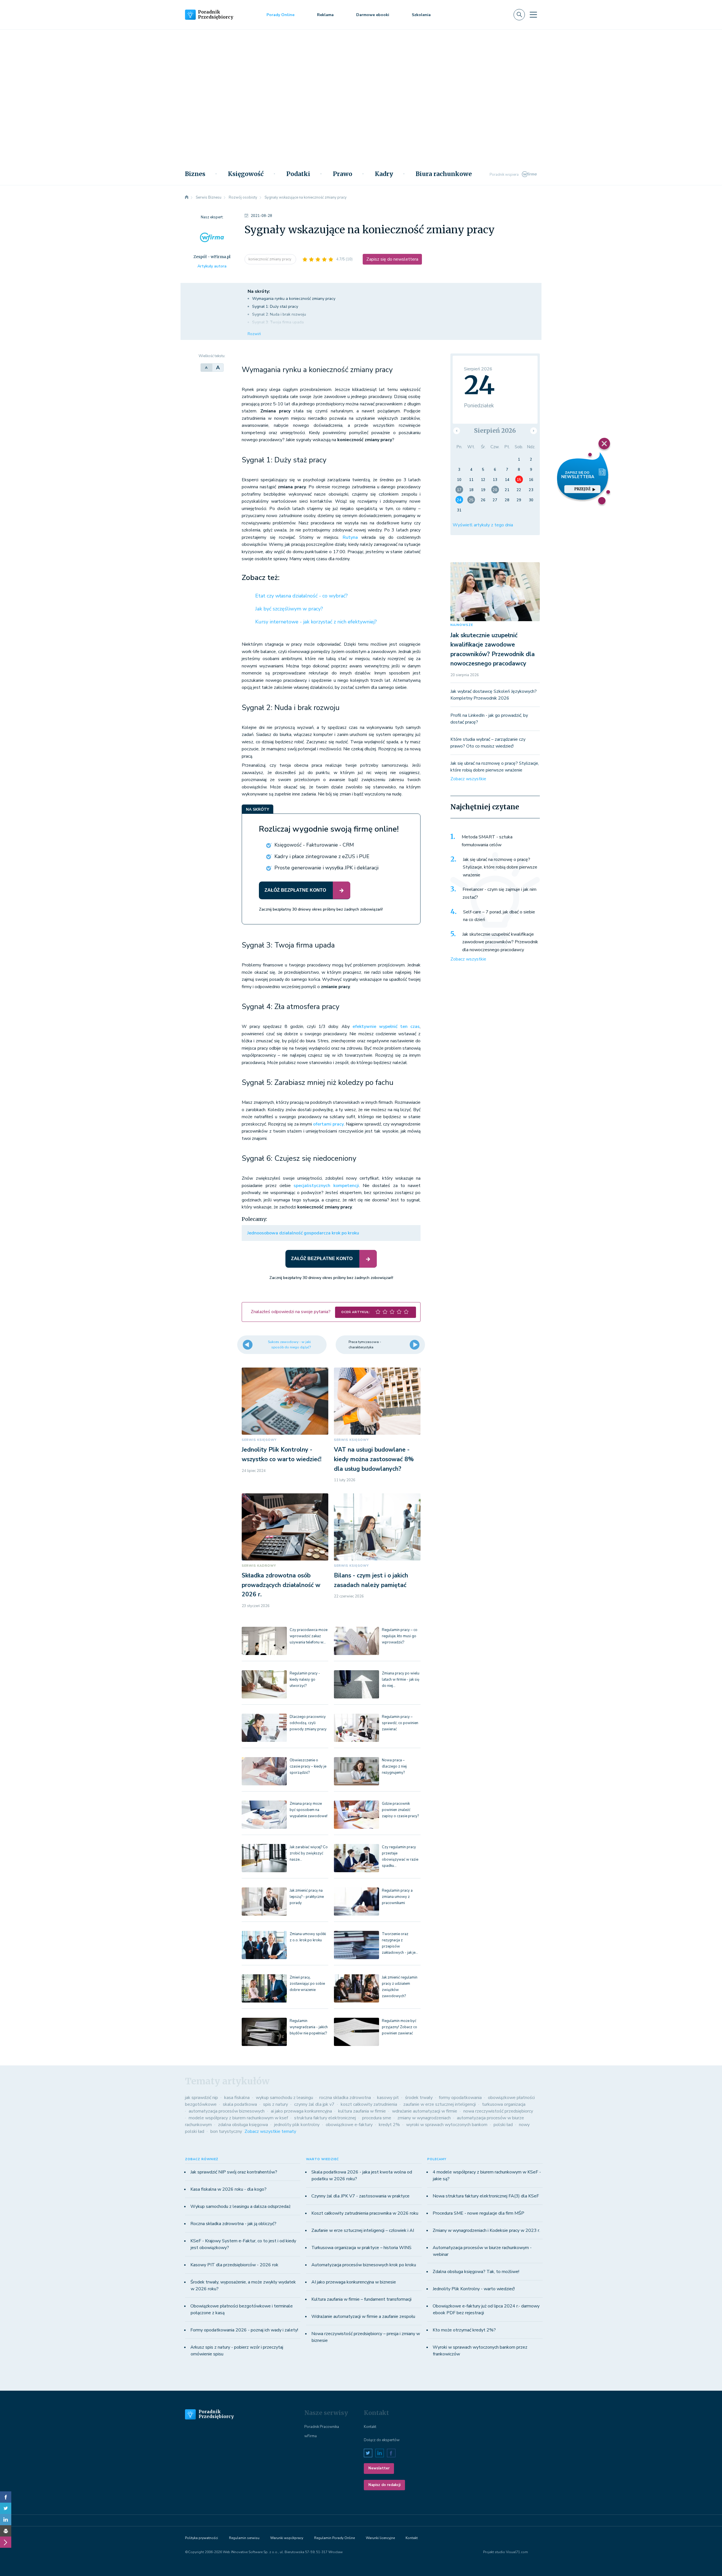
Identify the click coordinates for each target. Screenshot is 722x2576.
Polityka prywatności (202, 2538)
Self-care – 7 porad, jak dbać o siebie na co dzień (499, 916)
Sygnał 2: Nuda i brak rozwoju (279, 314)
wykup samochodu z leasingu (284, 2098)
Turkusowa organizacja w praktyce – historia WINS (361, 2248)
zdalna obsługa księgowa (243, 2125)
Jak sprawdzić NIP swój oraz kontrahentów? (234, 2172)
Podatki (298, 174)
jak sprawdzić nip (202, 2098)
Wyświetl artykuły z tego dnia (483, 525)
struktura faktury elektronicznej (325, 2118)
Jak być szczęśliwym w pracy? (289, 609)
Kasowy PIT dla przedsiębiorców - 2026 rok (234, 2265)
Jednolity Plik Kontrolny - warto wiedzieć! (474, 2289)
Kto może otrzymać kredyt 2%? (464, 2330)
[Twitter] (6, 2508)
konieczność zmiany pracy (270, 259)
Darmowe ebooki (373, 15)
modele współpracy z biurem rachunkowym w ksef (238, 2118)
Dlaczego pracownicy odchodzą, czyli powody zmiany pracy (308, 1723)
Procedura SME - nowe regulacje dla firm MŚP (478, 2213)
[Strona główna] (187, 197)
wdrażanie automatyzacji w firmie (425, 2111)
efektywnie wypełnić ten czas (386, 1027)
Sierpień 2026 (495, 431)
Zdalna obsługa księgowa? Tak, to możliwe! (476, 2272)
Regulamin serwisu (244, 2538)
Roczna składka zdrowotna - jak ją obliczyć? (233, 2224)
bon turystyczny (226, 2131)
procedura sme (377, 2118)
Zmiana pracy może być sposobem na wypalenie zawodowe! (309, 1810)
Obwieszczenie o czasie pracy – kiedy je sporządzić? (308, 1766)
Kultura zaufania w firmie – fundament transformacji (361, 2299)
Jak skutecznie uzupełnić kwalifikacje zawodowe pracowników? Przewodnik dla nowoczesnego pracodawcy (500, 942)
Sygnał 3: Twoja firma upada (278, 322)
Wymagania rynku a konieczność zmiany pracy (294, 299)
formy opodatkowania (460, 2098)
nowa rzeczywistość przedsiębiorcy (498, 2111)
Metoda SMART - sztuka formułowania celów (487, 841)
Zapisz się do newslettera (392, 259)
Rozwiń (254, 334)
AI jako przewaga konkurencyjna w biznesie (354, 2282)
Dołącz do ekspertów (382, 2440)
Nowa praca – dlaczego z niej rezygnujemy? (394, 1766)
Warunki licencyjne (380, 2538)
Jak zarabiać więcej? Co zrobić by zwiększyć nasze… (309, 1853)
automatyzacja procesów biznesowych (227, 2111)
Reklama (325, 15)
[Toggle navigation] (533, 15)
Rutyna (350, 537)
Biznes (195, 174)
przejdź (582, 489)
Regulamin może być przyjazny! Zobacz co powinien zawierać (399, 2027)
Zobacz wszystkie (468, 779)
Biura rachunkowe (444, 174)
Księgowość (246, 174)
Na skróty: (259, 291)
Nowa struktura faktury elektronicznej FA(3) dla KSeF (486, 2196)
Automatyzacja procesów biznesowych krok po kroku (364, 2265)
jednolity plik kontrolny (297, 2125)
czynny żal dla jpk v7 (314, 2104)
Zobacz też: (261, 578)
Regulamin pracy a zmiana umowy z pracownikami (397, 1897)
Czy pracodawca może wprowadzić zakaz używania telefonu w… (309, 1636)
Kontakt (370, 2427)
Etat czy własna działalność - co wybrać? (301, 596)
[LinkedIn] (6, 2520)
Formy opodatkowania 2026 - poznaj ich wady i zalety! (244, 2330)
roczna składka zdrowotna (345, 2098)
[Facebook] (6, 2497)
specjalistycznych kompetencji (326, 1186)
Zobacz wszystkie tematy (270, 2131)
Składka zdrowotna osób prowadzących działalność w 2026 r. (281, 1585)
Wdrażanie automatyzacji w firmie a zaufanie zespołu (363, 2316)
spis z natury (276, 2104)
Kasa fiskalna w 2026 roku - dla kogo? (228, 2189)
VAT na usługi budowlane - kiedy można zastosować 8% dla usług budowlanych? (374, 1459)
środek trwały (419, 2098)
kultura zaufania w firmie (362, 2111)
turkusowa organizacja (504, 2104)
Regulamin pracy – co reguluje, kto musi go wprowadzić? (400, 1636)
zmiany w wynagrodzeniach (424, 2118)
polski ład (503, 2125)
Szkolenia (421, 15)
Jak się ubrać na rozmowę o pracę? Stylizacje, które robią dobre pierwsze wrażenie (500, 867)
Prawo (343, 174)
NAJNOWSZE (462, 625)
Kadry (384, 174)
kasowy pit (388, 2098)
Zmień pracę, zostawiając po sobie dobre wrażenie (307, 1984)
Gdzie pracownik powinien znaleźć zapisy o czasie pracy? (400, 1810)
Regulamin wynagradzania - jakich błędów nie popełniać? (309, 2027)
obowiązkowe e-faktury (349, 2125)
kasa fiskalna (237, 2098)
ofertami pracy (328, 1124)
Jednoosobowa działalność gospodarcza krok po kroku (303, 1233)
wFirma (311, 2436)
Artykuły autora (212, 266)
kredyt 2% (389, 2125)
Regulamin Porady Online (334, 2538)
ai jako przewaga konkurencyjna (301, 2111)
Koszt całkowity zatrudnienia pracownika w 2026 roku (365, 2213)
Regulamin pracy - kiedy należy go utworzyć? (305, 1680)
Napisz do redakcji (384, 2485)
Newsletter (379, 2468)
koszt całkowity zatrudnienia (369, 2104)
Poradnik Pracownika (322, 2427)
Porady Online (280, 15)
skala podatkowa (240, 2104)
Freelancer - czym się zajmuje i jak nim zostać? (499, 893)
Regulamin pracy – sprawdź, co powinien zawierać (400, 1723)
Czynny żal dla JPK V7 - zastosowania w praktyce (360, 2196)
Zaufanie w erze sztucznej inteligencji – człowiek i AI (363, 2230)
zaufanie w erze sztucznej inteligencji (440, 2104)
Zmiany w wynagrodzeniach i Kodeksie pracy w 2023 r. (486, 2230)
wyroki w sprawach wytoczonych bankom (447, 2125)
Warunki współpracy (287, 2538)
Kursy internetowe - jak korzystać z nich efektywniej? (316, 622)
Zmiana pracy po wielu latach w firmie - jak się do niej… (401, 1680)
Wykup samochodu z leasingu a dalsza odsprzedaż (240, 2206)
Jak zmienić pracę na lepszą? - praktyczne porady (307, 1897)
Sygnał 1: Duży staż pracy (275, 306)
